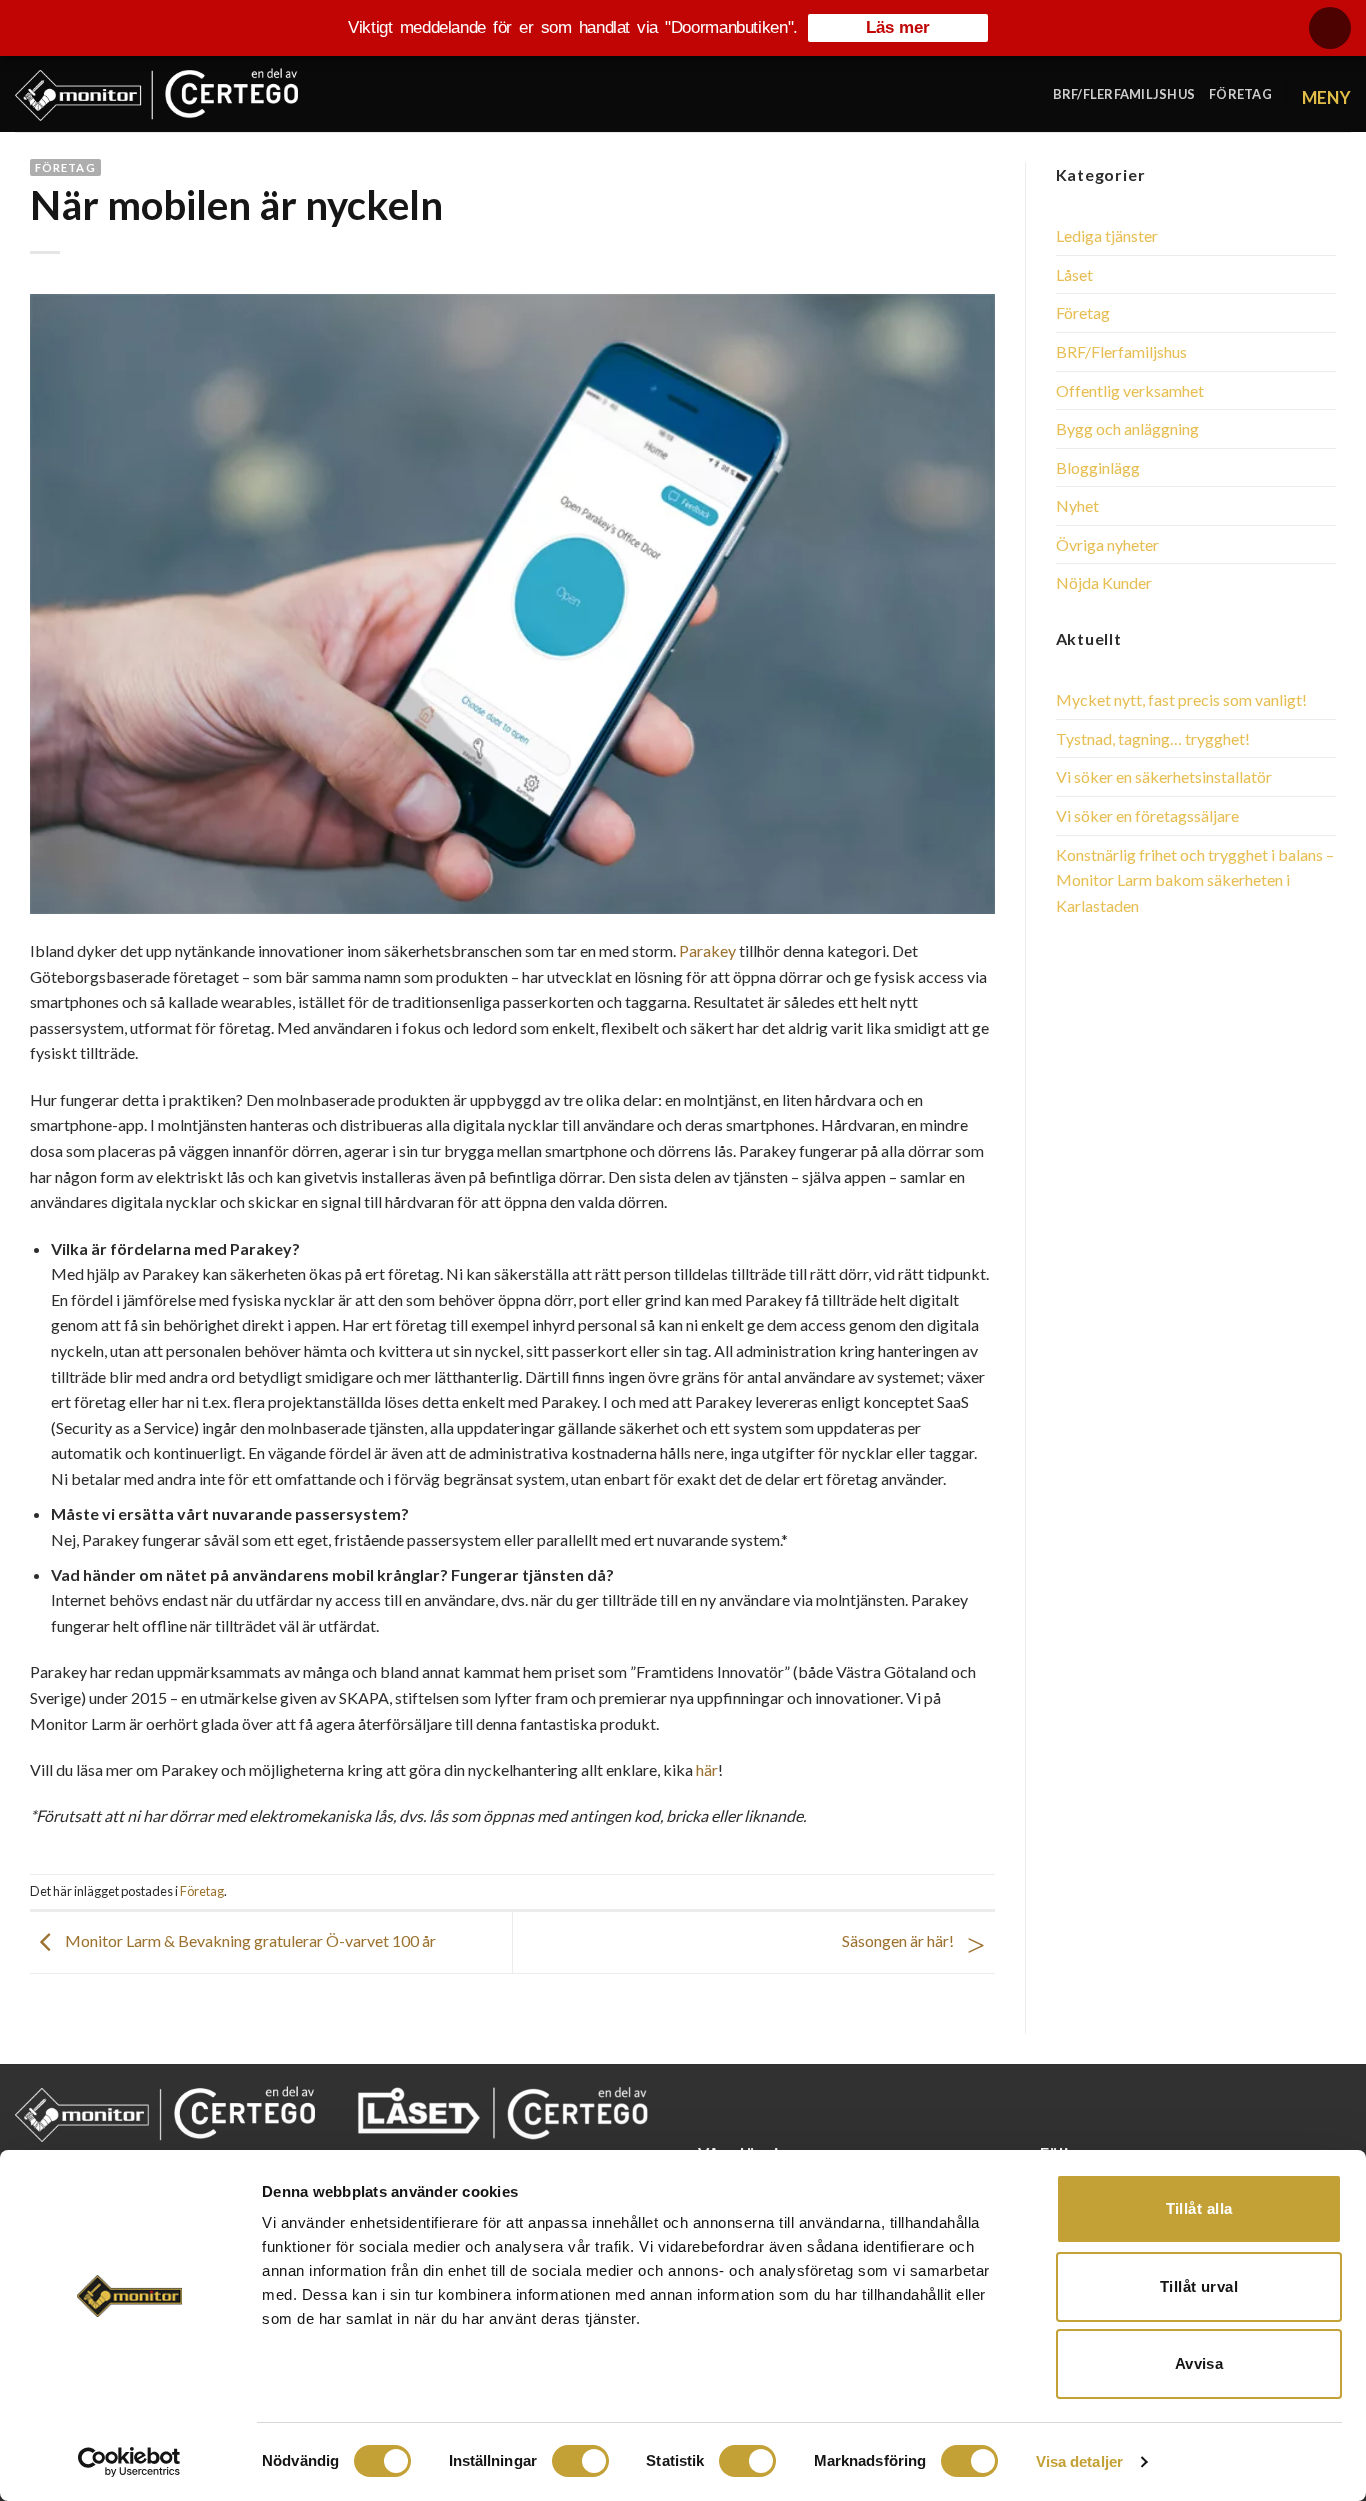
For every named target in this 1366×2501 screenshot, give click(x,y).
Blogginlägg (1098, 467)
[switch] (580, 2461)
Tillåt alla (1199, 2208)
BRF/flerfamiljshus (1124, 94)
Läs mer (898, 27)
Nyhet (1077, 505)
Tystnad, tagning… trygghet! (1153, 738)
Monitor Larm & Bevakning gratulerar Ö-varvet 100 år (249, 1940)
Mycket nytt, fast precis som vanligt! (1181, 699)
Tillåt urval (1199, 2286)
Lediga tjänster (1107, 235)
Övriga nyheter (1107, 544)
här (707, 1769)
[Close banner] (1330, 28)
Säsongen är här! (899, 1940)
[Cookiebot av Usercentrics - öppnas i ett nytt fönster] (129, 2462)
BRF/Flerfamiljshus (1121, 351)
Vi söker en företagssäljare (1147, 815)
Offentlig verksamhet (1130, 390)
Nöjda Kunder (1104, 582)
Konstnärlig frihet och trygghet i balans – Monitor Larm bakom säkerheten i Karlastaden (1195, 880)
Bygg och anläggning (1127, 428)
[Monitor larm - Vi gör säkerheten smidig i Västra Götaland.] (156, 94)
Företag (1240, 94)
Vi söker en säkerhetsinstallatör (1164, 776)
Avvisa (1199, 2363)
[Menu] (1326, 93)
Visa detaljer (1079, 2461)
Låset (1074, 274)
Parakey (707, 950)
